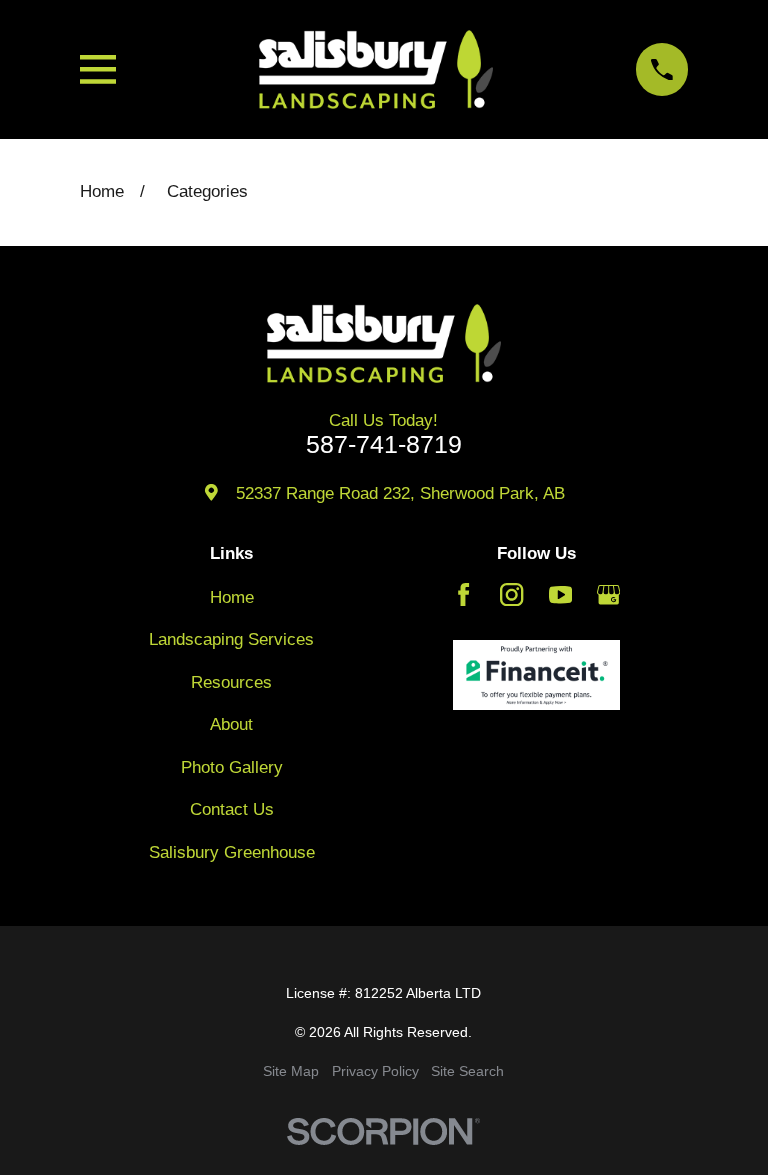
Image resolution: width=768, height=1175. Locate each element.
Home (232, 597)
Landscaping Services (231, 639)
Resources (231, 682)
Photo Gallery (232, 767)
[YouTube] (560, 594)
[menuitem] (291, 1071)
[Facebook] (463, 594)
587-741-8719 (384, 444)
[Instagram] (511, 594)
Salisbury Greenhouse (232, 852)
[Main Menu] (98, 69)
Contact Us (232, 809)
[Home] (376, 69)
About (231, 724)
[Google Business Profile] (608, 594)
